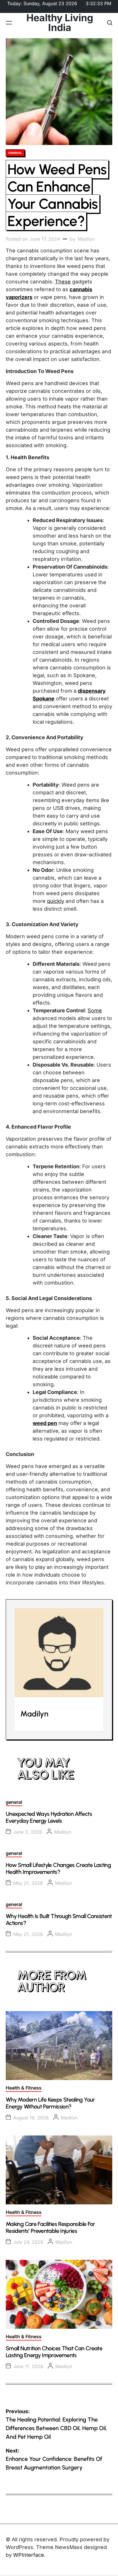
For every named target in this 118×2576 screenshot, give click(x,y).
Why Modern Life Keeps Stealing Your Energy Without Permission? (50, 2103)
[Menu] (9, 23)
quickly (56, 901)
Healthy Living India (60, 23)
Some (95, 1010)
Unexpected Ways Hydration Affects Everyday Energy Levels (49, 1817)
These (63, 282)
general (15, 153)
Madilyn (86, 239)
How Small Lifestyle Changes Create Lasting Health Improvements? (58, 1868)
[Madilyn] (59, 1653)
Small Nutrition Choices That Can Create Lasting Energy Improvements (54, 2352)
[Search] (110, 23)
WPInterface (29, 2555)
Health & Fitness (24, 2088)
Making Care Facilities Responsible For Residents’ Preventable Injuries (50, 2227)
